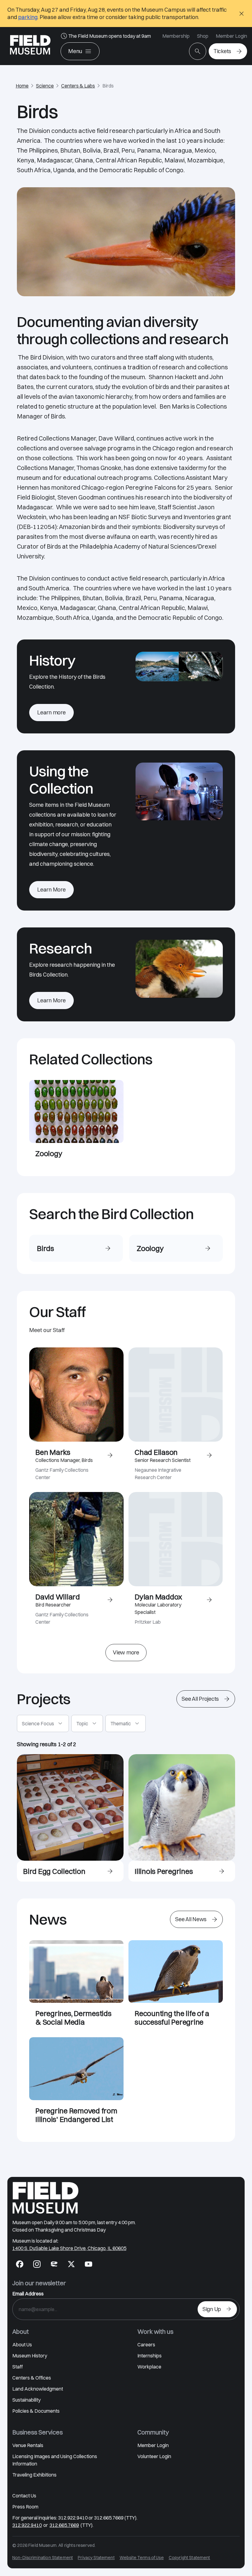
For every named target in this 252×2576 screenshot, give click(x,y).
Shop (203, 36)
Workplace (149, 2367)
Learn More (51, 890)
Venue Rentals (28, 2445)
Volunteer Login (154, 2456)
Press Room (25, 2507)
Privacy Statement (96, 2558)
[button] (43, 1723)
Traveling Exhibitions (34, 2475)
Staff (18, 2367)
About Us (22, 2345)
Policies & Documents (36, 2411)
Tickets (222, 51)
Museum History (30, 2356)
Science (45, 86)
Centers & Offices (32, 2378)
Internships (150, 2356)
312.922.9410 (27, 2525)
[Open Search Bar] (198, 51)
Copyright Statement (189, 2558)
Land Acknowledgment (38, 2389)
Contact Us (24, 2496)
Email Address (28, 2294)
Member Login (231, 36)
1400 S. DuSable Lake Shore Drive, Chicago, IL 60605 (69, 2248)
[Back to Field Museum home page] (30, 46)
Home (22, 86)
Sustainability (26, 2400)
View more (126, 1652)
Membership (176, 36)
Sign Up (212, 2309)
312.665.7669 (64, 2525)
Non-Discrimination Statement (43, 2558)
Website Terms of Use (142, 2558)
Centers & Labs (78, 86)
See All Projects (200, 1699)
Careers (146, 2345)
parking (28, 17)
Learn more (51, 712)
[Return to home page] (45, 2198)
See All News (191, 1919)
